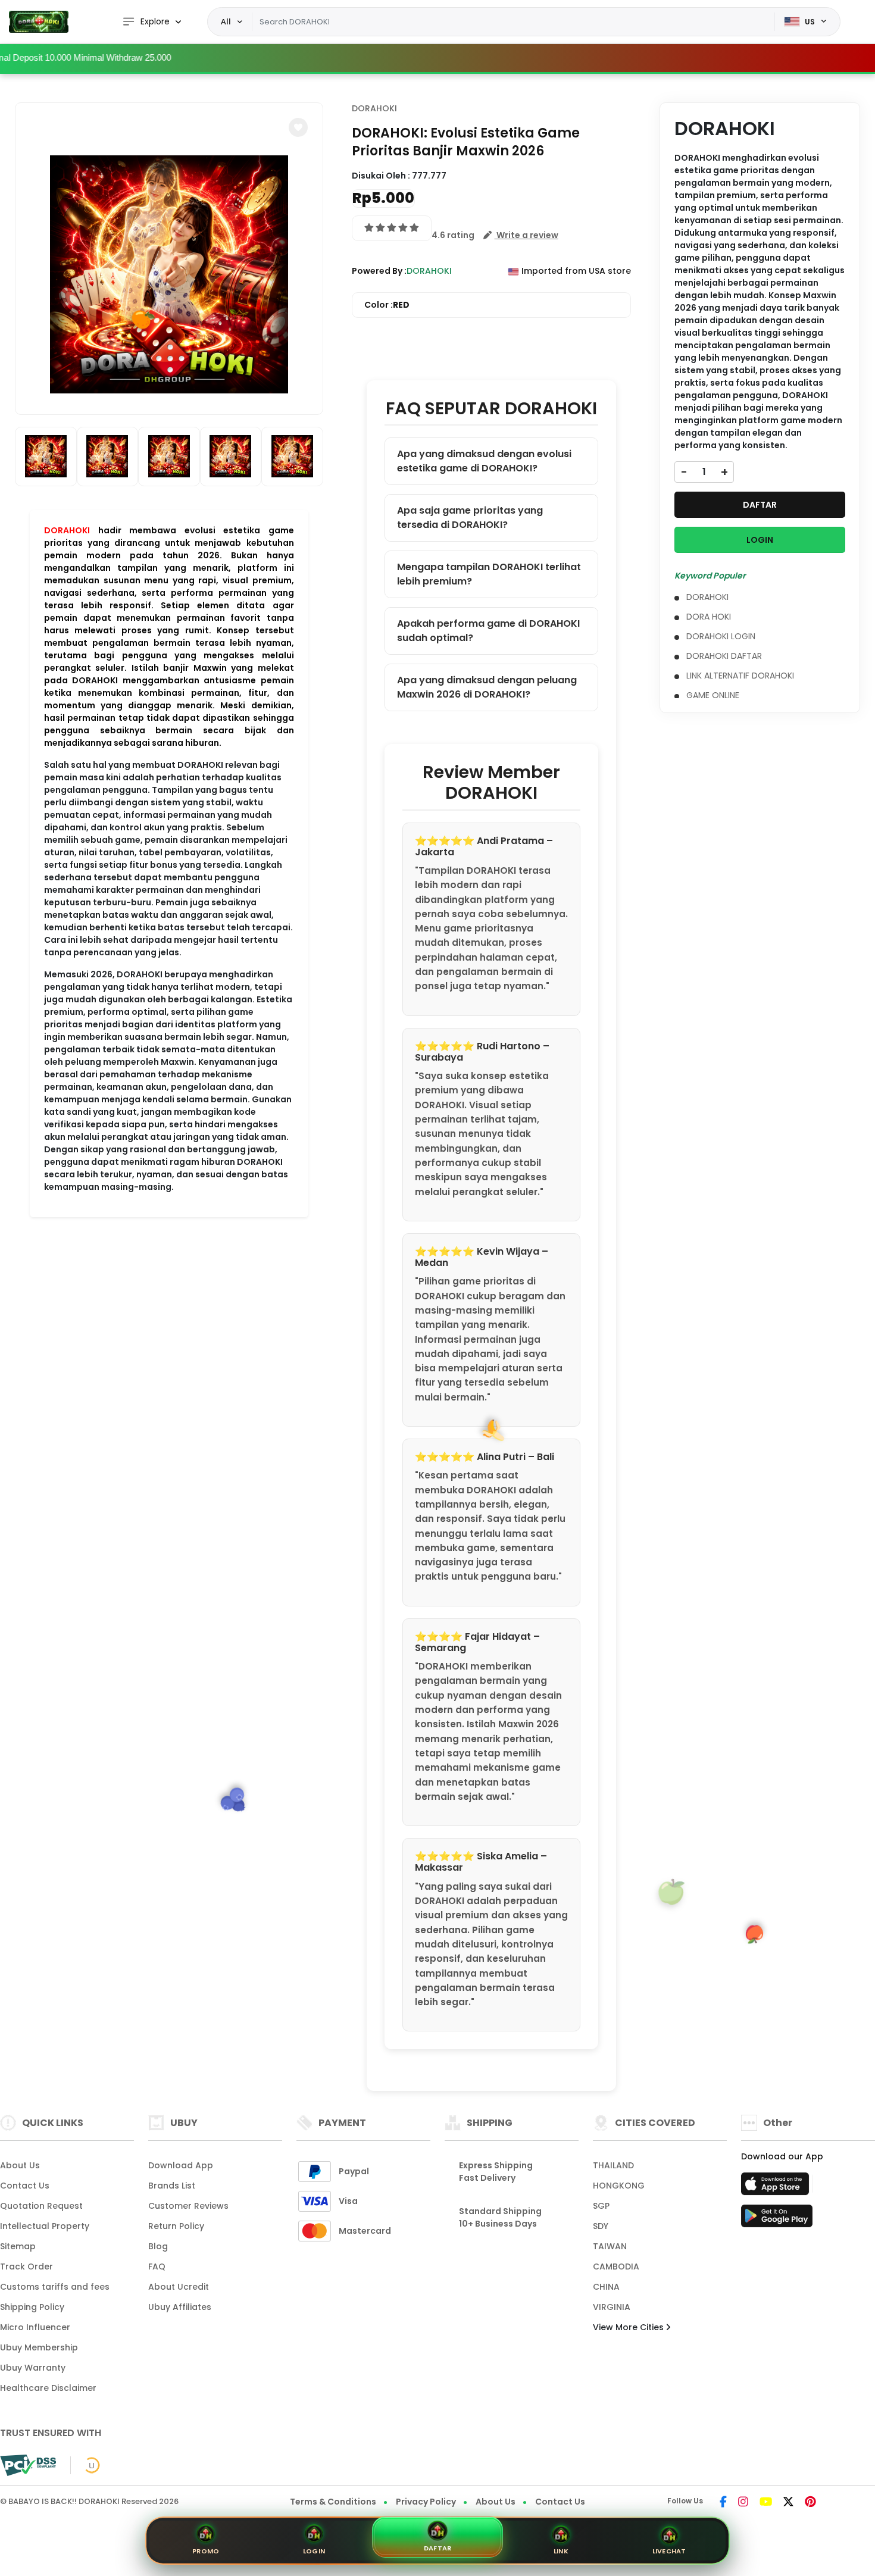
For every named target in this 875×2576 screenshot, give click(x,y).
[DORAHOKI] (39, 22)
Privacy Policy (426, 2502)
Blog (158, 2246)
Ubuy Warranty (33, 2368)
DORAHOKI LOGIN (721, 636)
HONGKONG (619, 2186)
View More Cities (629, 2327)
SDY (601, 2226)
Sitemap (18, 2246)
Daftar (438, 2548)
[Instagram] (743, 2503)
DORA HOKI (709, 617)
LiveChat (669, 2551)
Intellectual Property (45, 2226)
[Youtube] (766, 2503)
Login (314, 2551)
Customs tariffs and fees (55, 2287)
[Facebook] (723, 2503)
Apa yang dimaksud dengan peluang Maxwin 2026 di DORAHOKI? (487, 687)
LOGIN (760, 540)
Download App (181, 2165)
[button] (298, 127)
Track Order (26, 2266)
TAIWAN (610, 2246)
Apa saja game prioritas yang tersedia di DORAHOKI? (470, 518)
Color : (387, 305)
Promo (206, 2551)
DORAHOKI (67, 530)
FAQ (157, 2266)
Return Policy (176, 2226)
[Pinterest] (810, 2503)
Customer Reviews (188, 2206)
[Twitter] (788, 2503)
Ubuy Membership (39, 2347)
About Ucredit (179, 2287)
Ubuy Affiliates (180, 2307)
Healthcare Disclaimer (48, 2388)
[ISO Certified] (85, 2465)
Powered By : (379, 271)
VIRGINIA (612, 2307)
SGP (601, 2206)
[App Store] (777, 2187)
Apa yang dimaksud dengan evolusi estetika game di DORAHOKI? (484, 461)
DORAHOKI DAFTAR (724, 656)
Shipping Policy (32, 2307)
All (226, 21)
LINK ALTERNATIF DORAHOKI (740, 676)
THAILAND (613, 2165)
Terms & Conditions (333, 2502)
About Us (20, 2165)
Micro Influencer (35, 2327)
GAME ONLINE (713, 695)
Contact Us (25, 2186)
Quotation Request (41, 2206)
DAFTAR (760, 505)
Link (561, 2551)
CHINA (606, 2287)
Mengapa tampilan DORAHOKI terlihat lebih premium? (489, 574)
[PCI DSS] (28, 2465)
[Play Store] (777, 2219)
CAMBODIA (616, 2266)
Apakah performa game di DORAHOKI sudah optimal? (488, 631)
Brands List (172, 2186)
